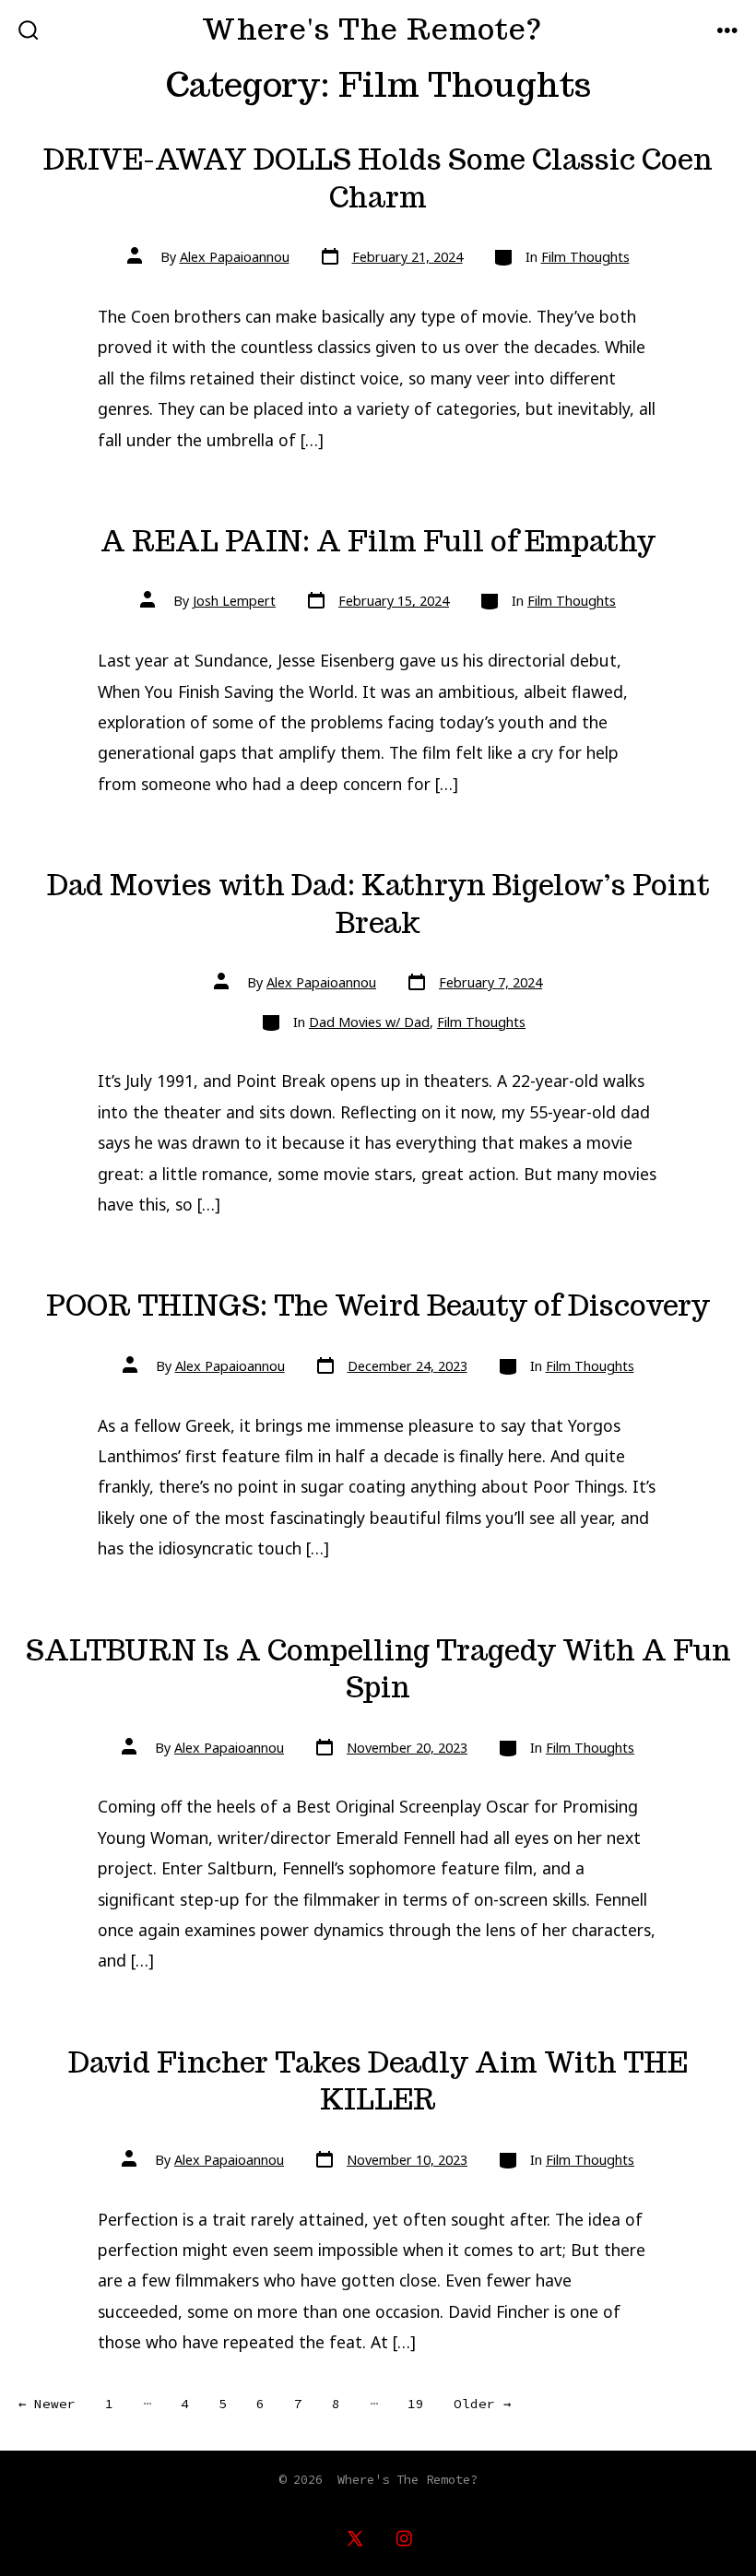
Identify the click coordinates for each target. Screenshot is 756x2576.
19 (416, 2404)
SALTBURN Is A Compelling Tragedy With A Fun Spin (378, 1669)
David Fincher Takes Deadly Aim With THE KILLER (378, 2081)
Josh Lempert (234, 601)
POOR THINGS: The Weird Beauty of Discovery (378, 1306)
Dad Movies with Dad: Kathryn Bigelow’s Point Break (378, 904)
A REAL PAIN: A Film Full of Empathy (378, 541)
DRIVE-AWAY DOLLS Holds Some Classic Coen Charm (378, 178)
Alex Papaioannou (235, 257)
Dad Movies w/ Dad (369, 1022)
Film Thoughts (585, 257)
